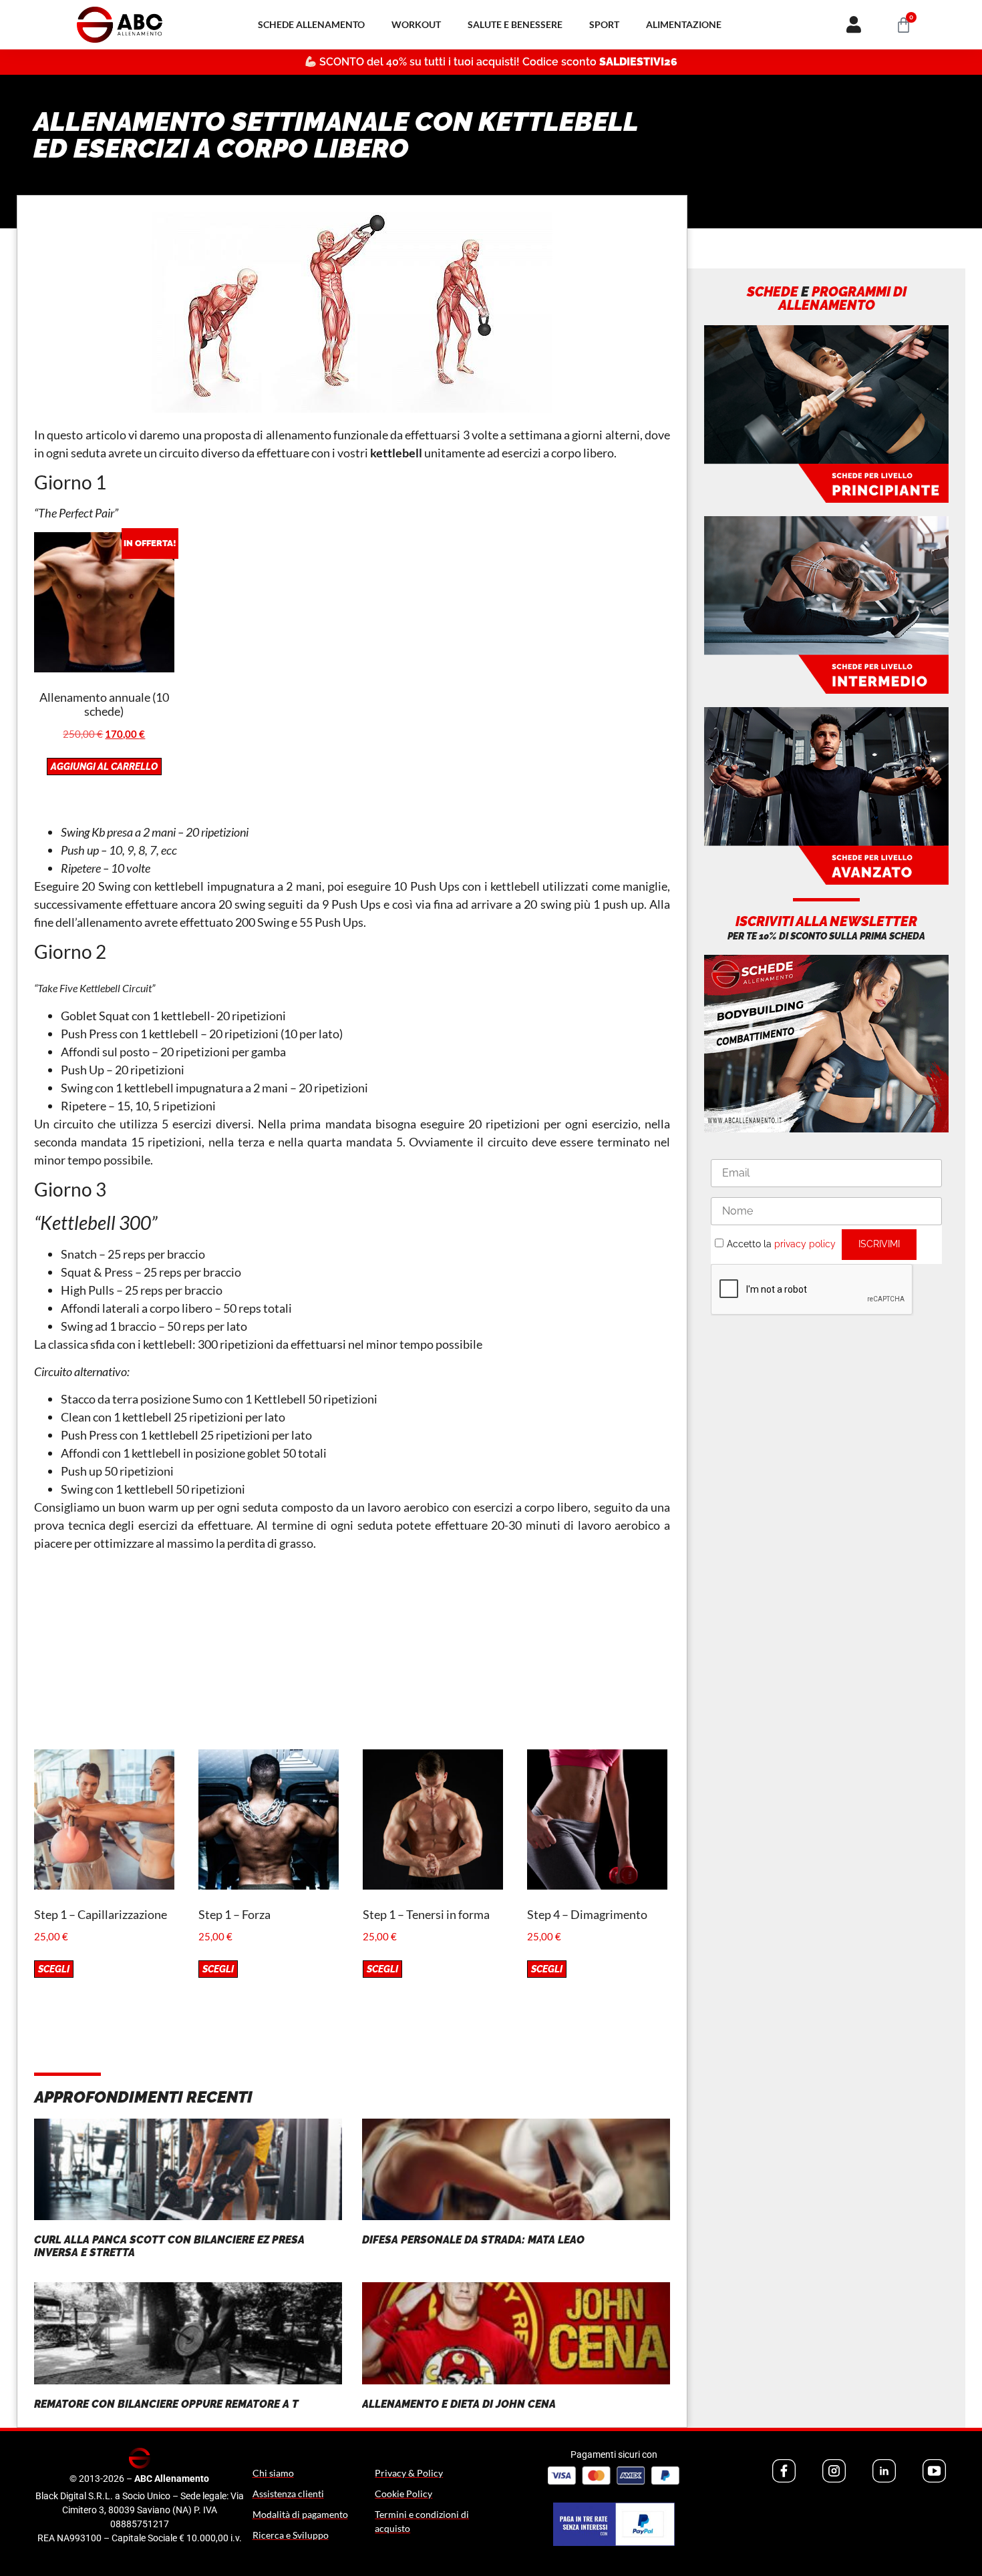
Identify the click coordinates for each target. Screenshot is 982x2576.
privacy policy (805, 1244)
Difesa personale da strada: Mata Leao (473, 2240)
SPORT (604, 24)
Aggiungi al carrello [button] (104, 767)
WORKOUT (416, 24)
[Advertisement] (352, 1656)
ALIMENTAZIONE (684, 24)
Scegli (54, 1969)
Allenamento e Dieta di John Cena (459, 2404)
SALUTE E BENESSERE (515, 24)
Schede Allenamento (311, 24)
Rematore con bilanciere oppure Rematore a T (166, 2404)
